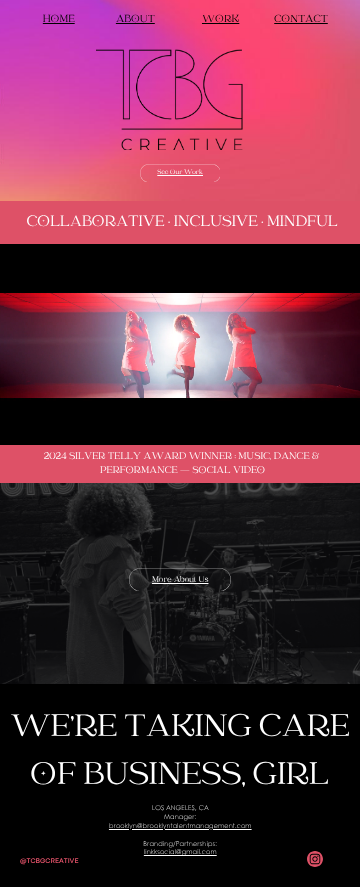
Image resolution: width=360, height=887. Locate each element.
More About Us (180, 580)
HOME (59, 19)
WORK (220, 19)
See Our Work (180, 173)
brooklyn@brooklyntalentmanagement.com (180, 826)
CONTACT (301, 19)
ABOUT (135, 19)
